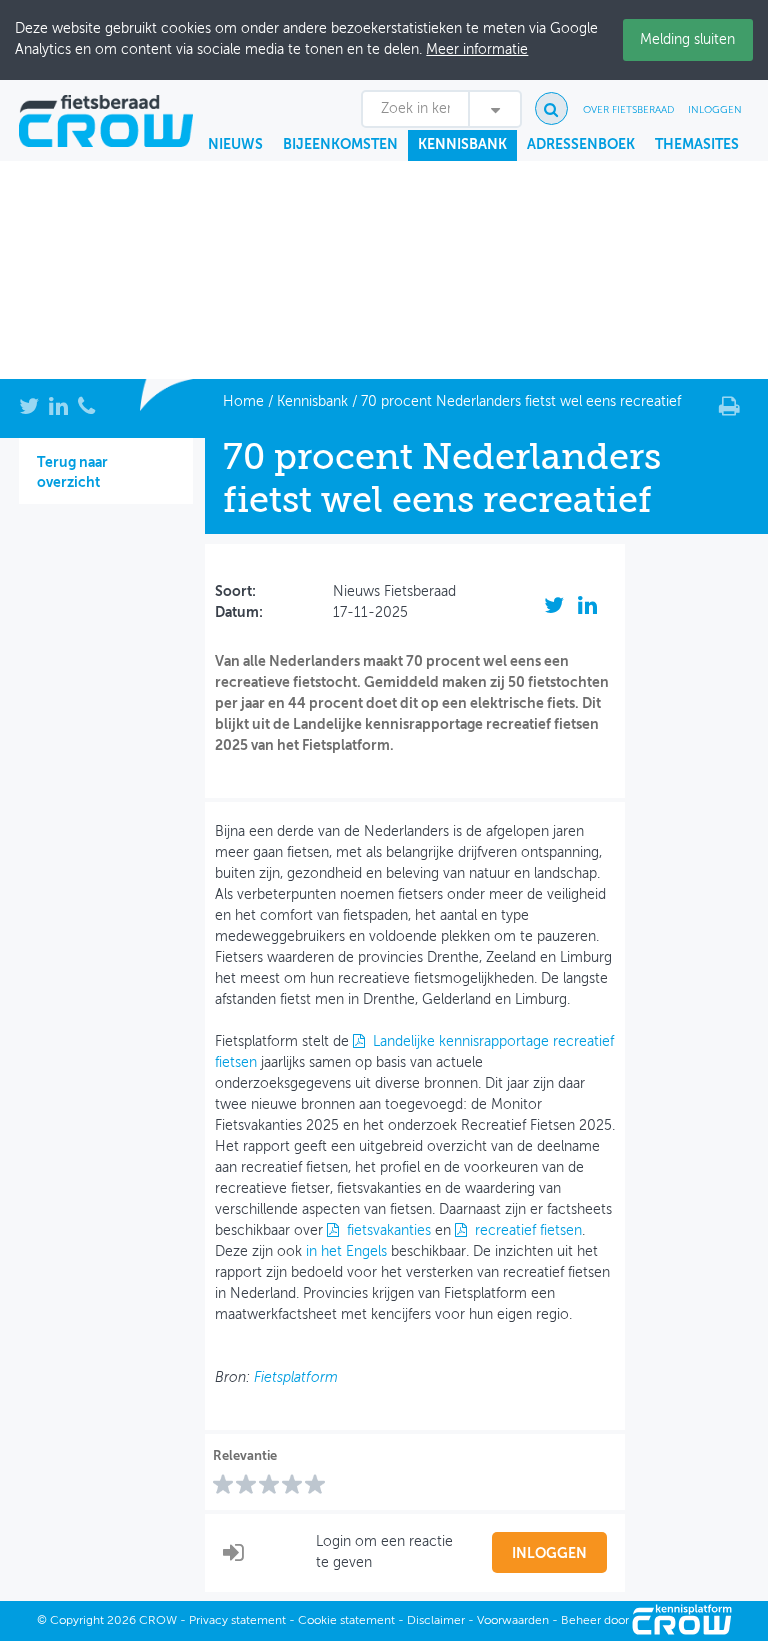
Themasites (697, 145)
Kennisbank (462, 145)
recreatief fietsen (528, 1231)
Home (243, 402)
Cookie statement (346, 1621)
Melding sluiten (687, 40)
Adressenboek (581, 145)
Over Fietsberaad (628, 110)
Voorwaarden (513, 1621)
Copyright (77, 1621)
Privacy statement (237, 1621)
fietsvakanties (389, 1231)
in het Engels (346, 1252)
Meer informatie (477, 50)
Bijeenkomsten (340, 145)
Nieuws (235, 145)
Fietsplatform (296, 1378)
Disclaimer (436, 1621)
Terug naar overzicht (72, 473)
